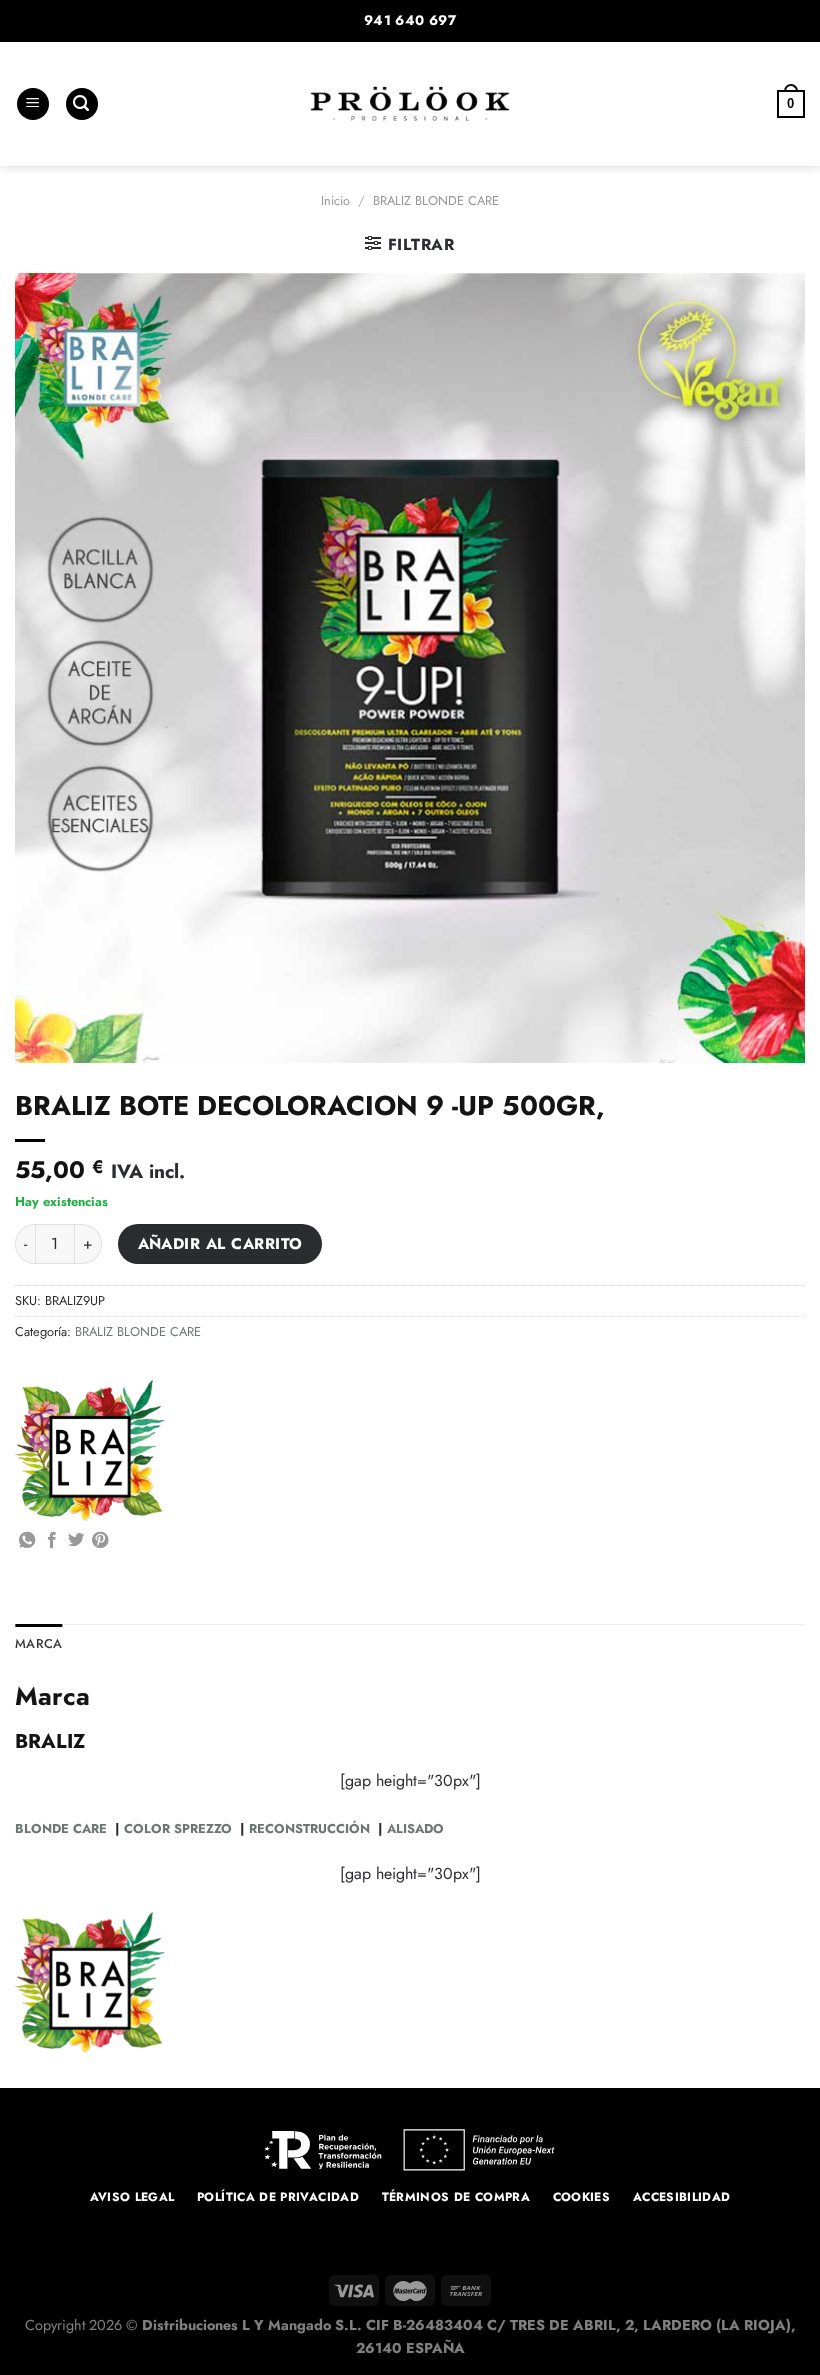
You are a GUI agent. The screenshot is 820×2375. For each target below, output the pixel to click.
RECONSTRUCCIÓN (307, 1828)
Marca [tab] (38, 1643)
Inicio (335, 200)
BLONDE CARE (61, 1828)
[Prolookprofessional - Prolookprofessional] (410, 103)
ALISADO (415, 1828)
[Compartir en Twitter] (76, 1541)
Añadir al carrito (220, 1243)
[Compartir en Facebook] (52, 1541)
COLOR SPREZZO (178, 1828)
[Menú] (33, 104)
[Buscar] (82, 104)
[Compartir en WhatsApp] (27, 1541)
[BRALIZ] (90, 1451)
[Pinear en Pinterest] (100, 1541)
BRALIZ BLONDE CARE (436, 200)
